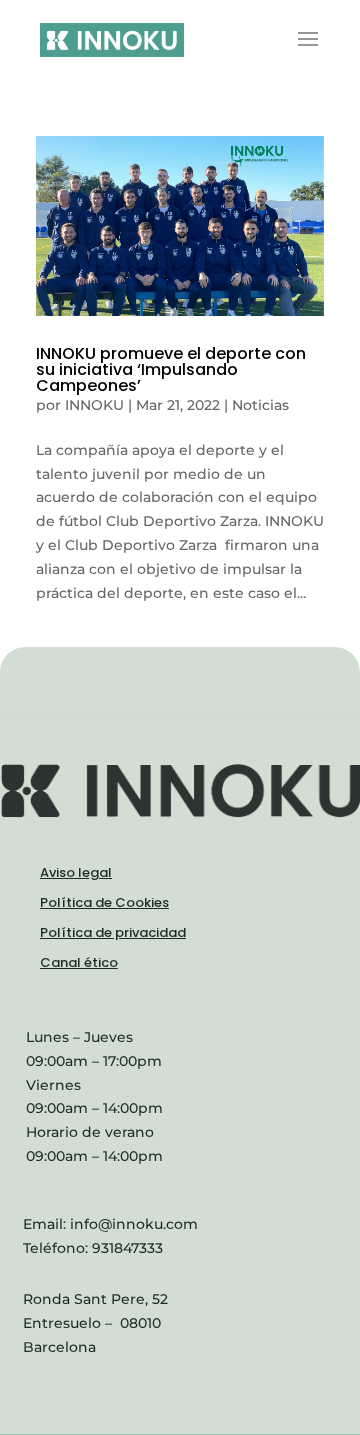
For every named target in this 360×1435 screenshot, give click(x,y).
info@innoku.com (134, 1224)
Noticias (260, 405)
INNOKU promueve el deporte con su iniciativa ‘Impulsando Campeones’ (171, 369)
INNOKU (94, 405)
